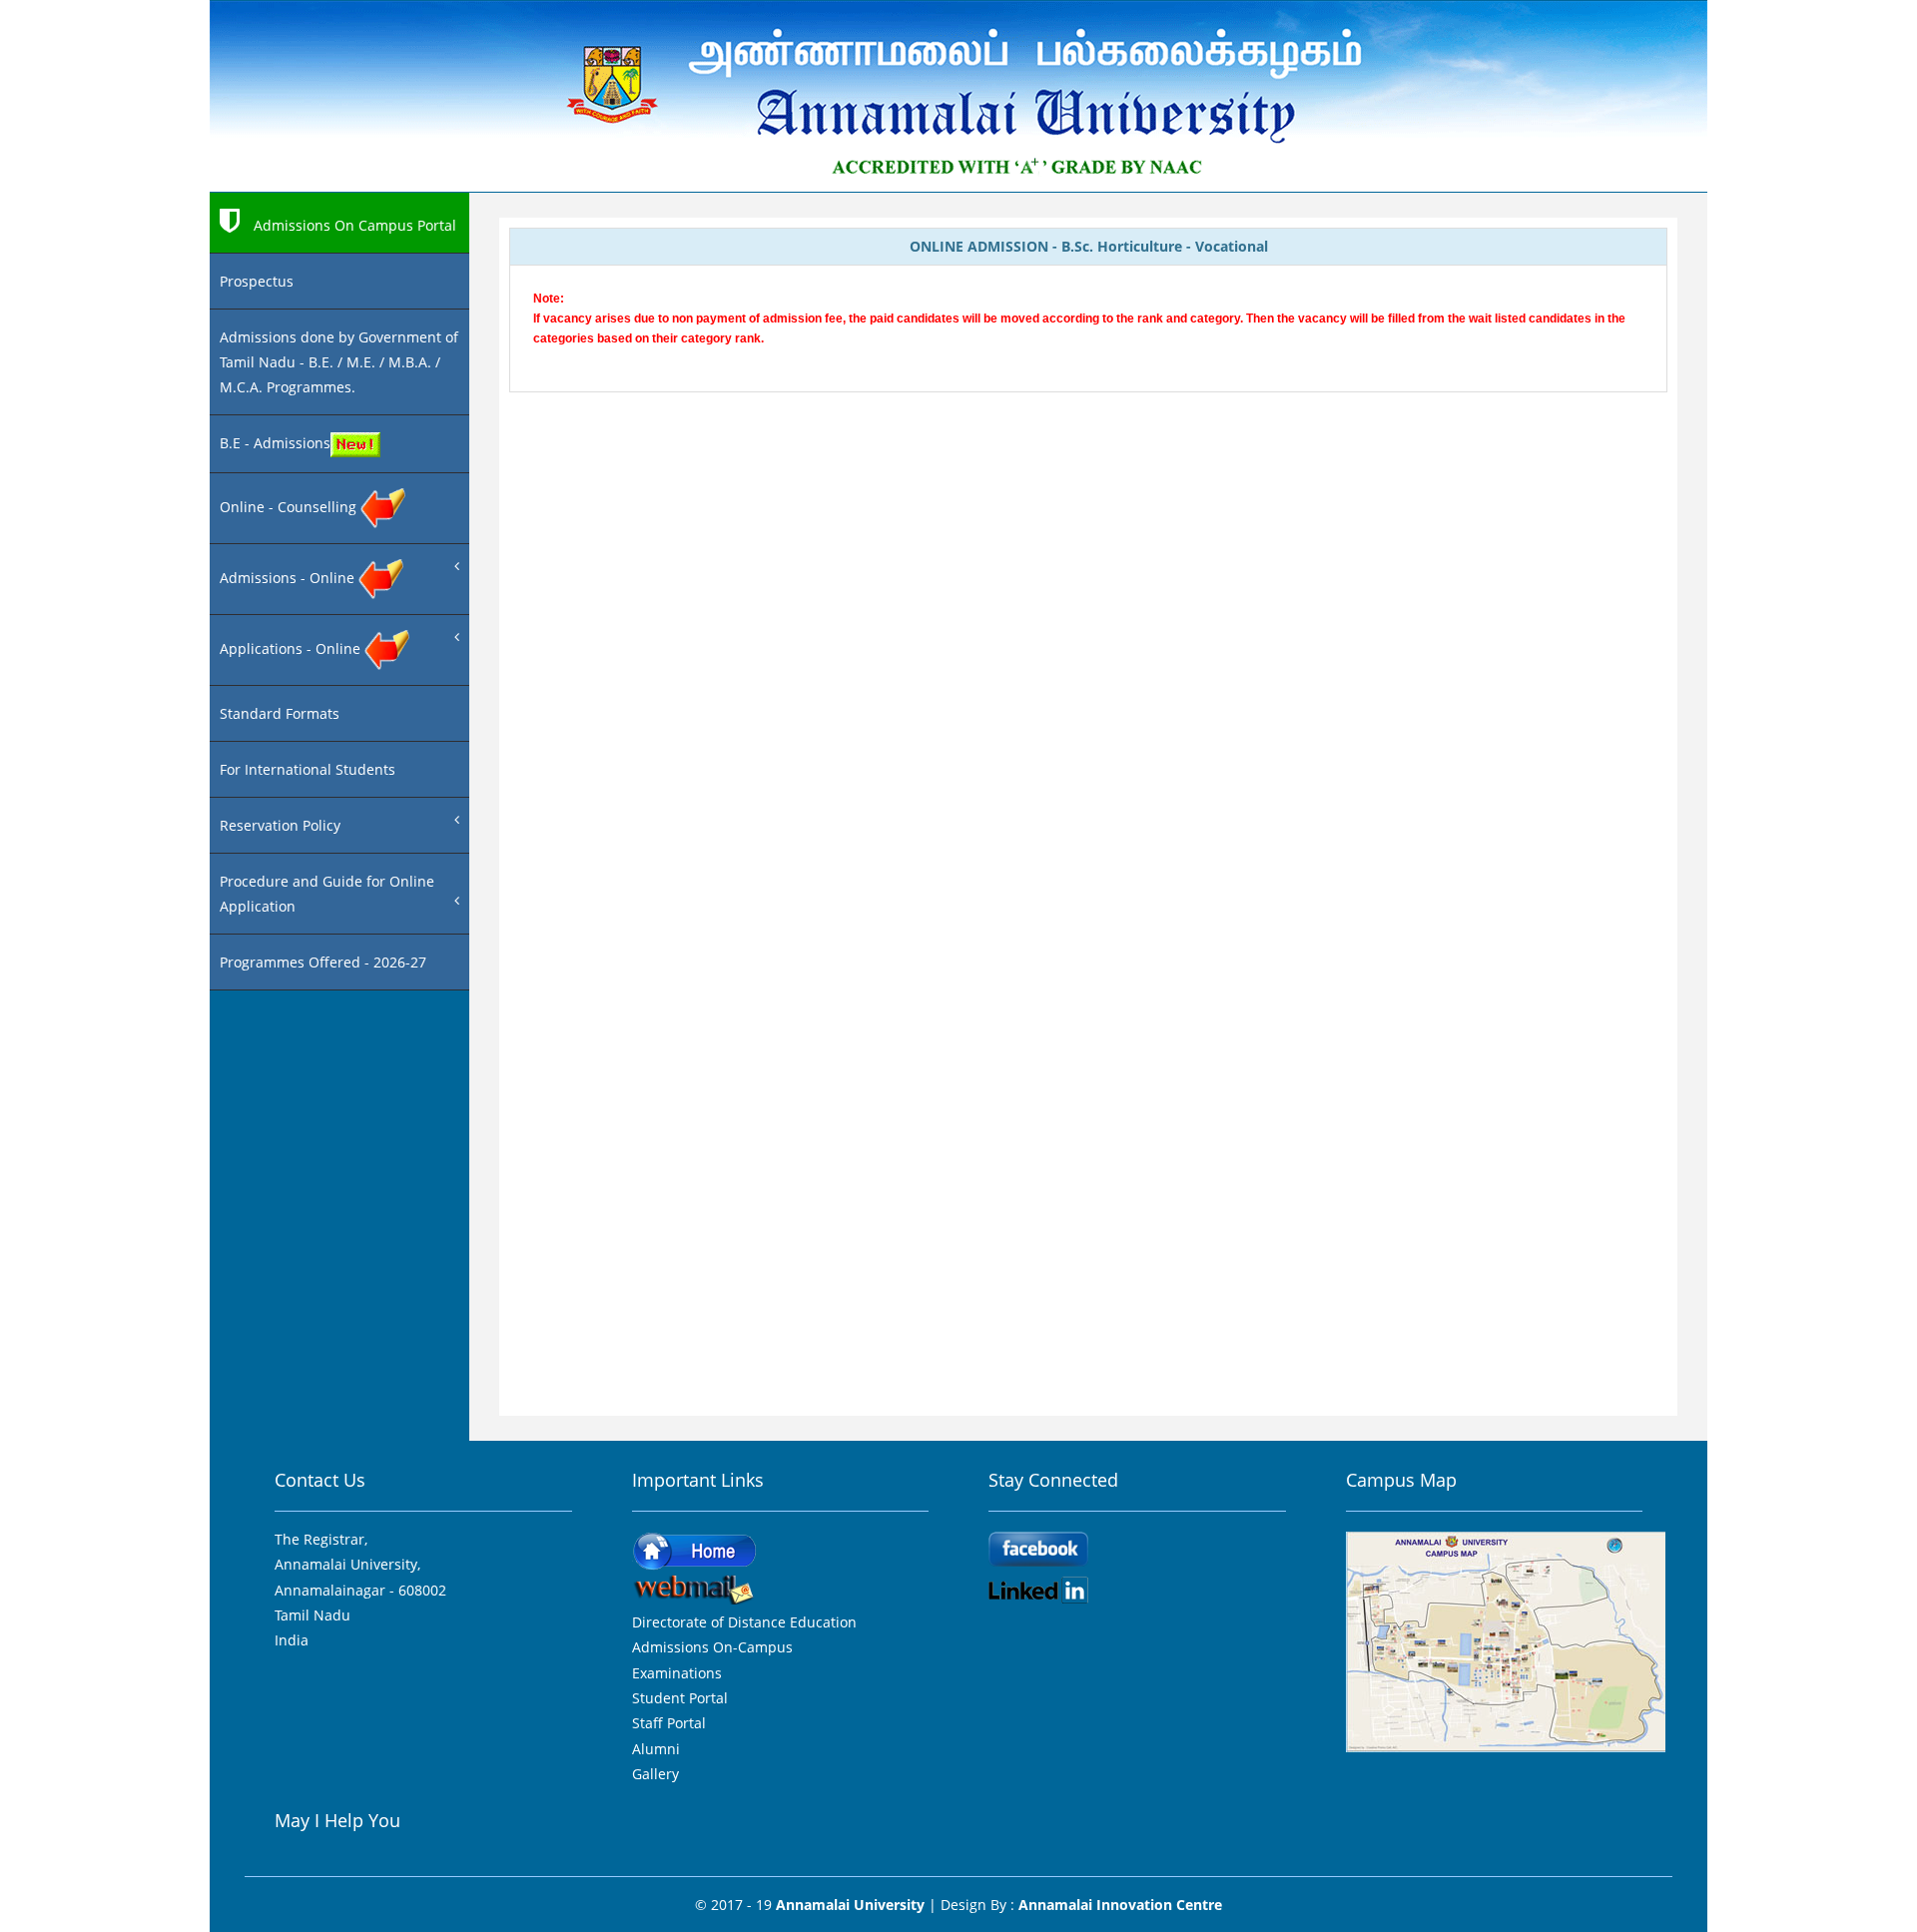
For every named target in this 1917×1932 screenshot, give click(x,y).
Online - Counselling (290, 507)
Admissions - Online (289, 578)
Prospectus (257, 281)
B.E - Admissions (275, 443)
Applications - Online (292, 648)
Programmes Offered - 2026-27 (323, 962)
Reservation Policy (280, 825)
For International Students (308, 769)
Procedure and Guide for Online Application (327, 894)
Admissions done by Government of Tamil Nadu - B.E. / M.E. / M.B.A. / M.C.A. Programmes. (339, 362)
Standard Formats (280, 713)
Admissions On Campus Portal (353, 225)
